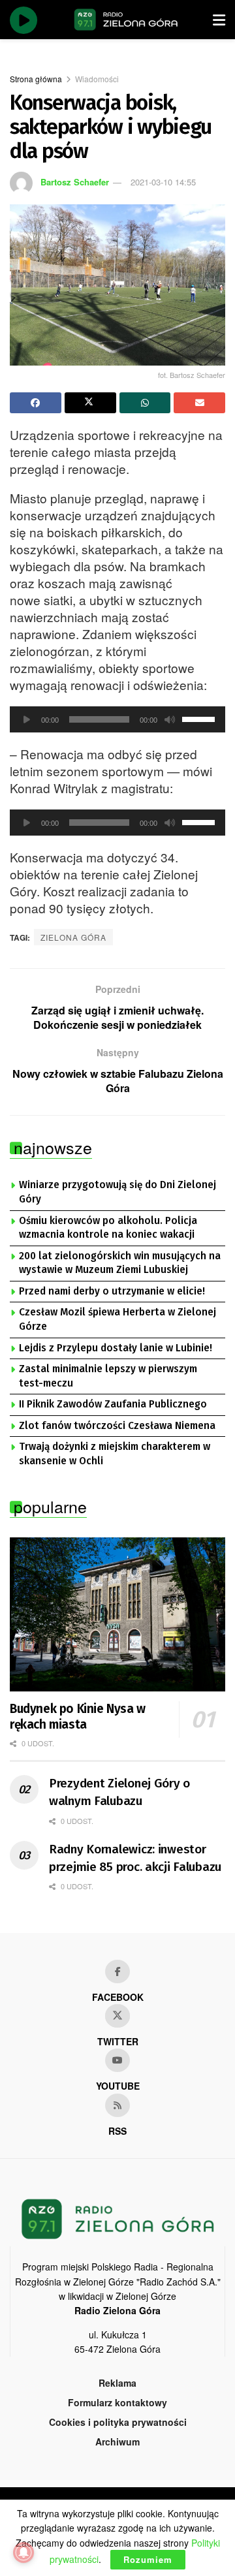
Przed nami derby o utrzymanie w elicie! (112, 1291)
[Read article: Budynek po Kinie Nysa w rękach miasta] (117, 1614)
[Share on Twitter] (90, 403)
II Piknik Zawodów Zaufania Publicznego (113, 1404)
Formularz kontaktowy (117, 2402)
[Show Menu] (219, 20)
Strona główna (36, 79)
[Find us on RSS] (117, 2105)
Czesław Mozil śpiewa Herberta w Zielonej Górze (117, 1319)
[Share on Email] (199, 403)
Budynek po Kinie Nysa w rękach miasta (78, 1717)
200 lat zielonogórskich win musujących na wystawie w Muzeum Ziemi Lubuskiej (120, 1263)
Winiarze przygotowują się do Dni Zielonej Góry (117, 1192)
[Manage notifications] (23, 2552)
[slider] (200, 718)
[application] (117, 719)
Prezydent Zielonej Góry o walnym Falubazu (119, 1792)
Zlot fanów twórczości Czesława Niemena (117, 1426)
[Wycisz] (170, 719)
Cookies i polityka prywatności (118, 2422)
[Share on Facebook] (36, 403)
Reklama (117, 2383)
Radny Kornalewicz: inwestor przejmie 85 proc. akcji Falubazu (135, 1858)
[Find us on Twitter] (117, 2016)
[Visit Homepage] (126, 20)
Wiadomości (97, 79)
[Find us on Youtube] (117, 2060)
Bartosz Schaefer (75, 182)
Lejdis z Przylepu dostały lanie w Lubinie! (116, 1348)
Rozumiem (148, 2559)
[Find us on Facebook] (117, 1971)
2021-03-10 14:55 (163, 182)
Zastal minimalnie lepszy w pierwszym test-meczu (108, 1376)
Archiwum (117, 2442)
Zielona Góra (73, 937)
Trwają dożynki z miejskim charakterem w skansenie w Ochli (115, 1454)
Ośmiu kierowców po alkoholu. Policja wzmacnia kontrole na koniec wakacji (108, 1228)
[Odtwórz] (27, 719)
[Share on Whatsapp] (145, 403)
